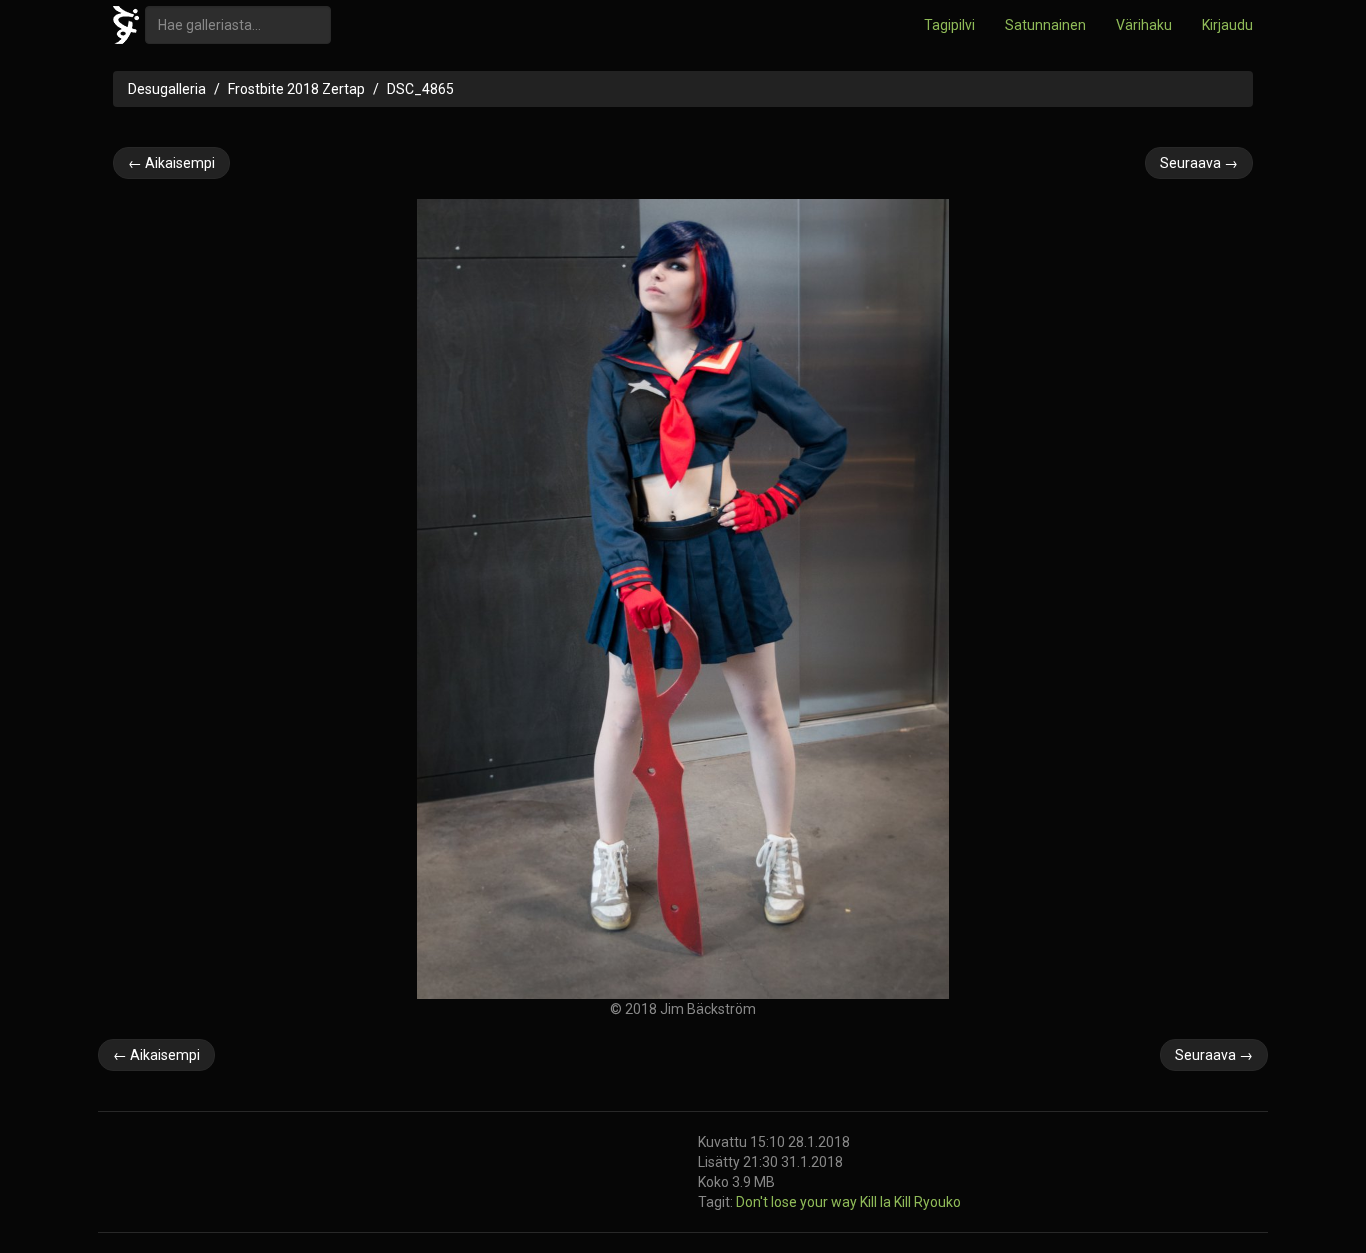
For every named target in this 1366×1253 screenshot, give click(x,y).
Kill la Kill (887, 1202)
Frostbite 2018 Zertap (296, 89)
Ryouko (937, 1202)
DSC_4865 (420, 89)
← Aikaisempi (171, 163)
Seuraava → (1199, 163)
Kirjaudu (1227, 25)
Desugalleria (167, 89)
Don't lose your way (798, 1202)
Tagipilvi (949, 25)
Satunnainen (1045, 25)
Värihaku (1144, 25)
